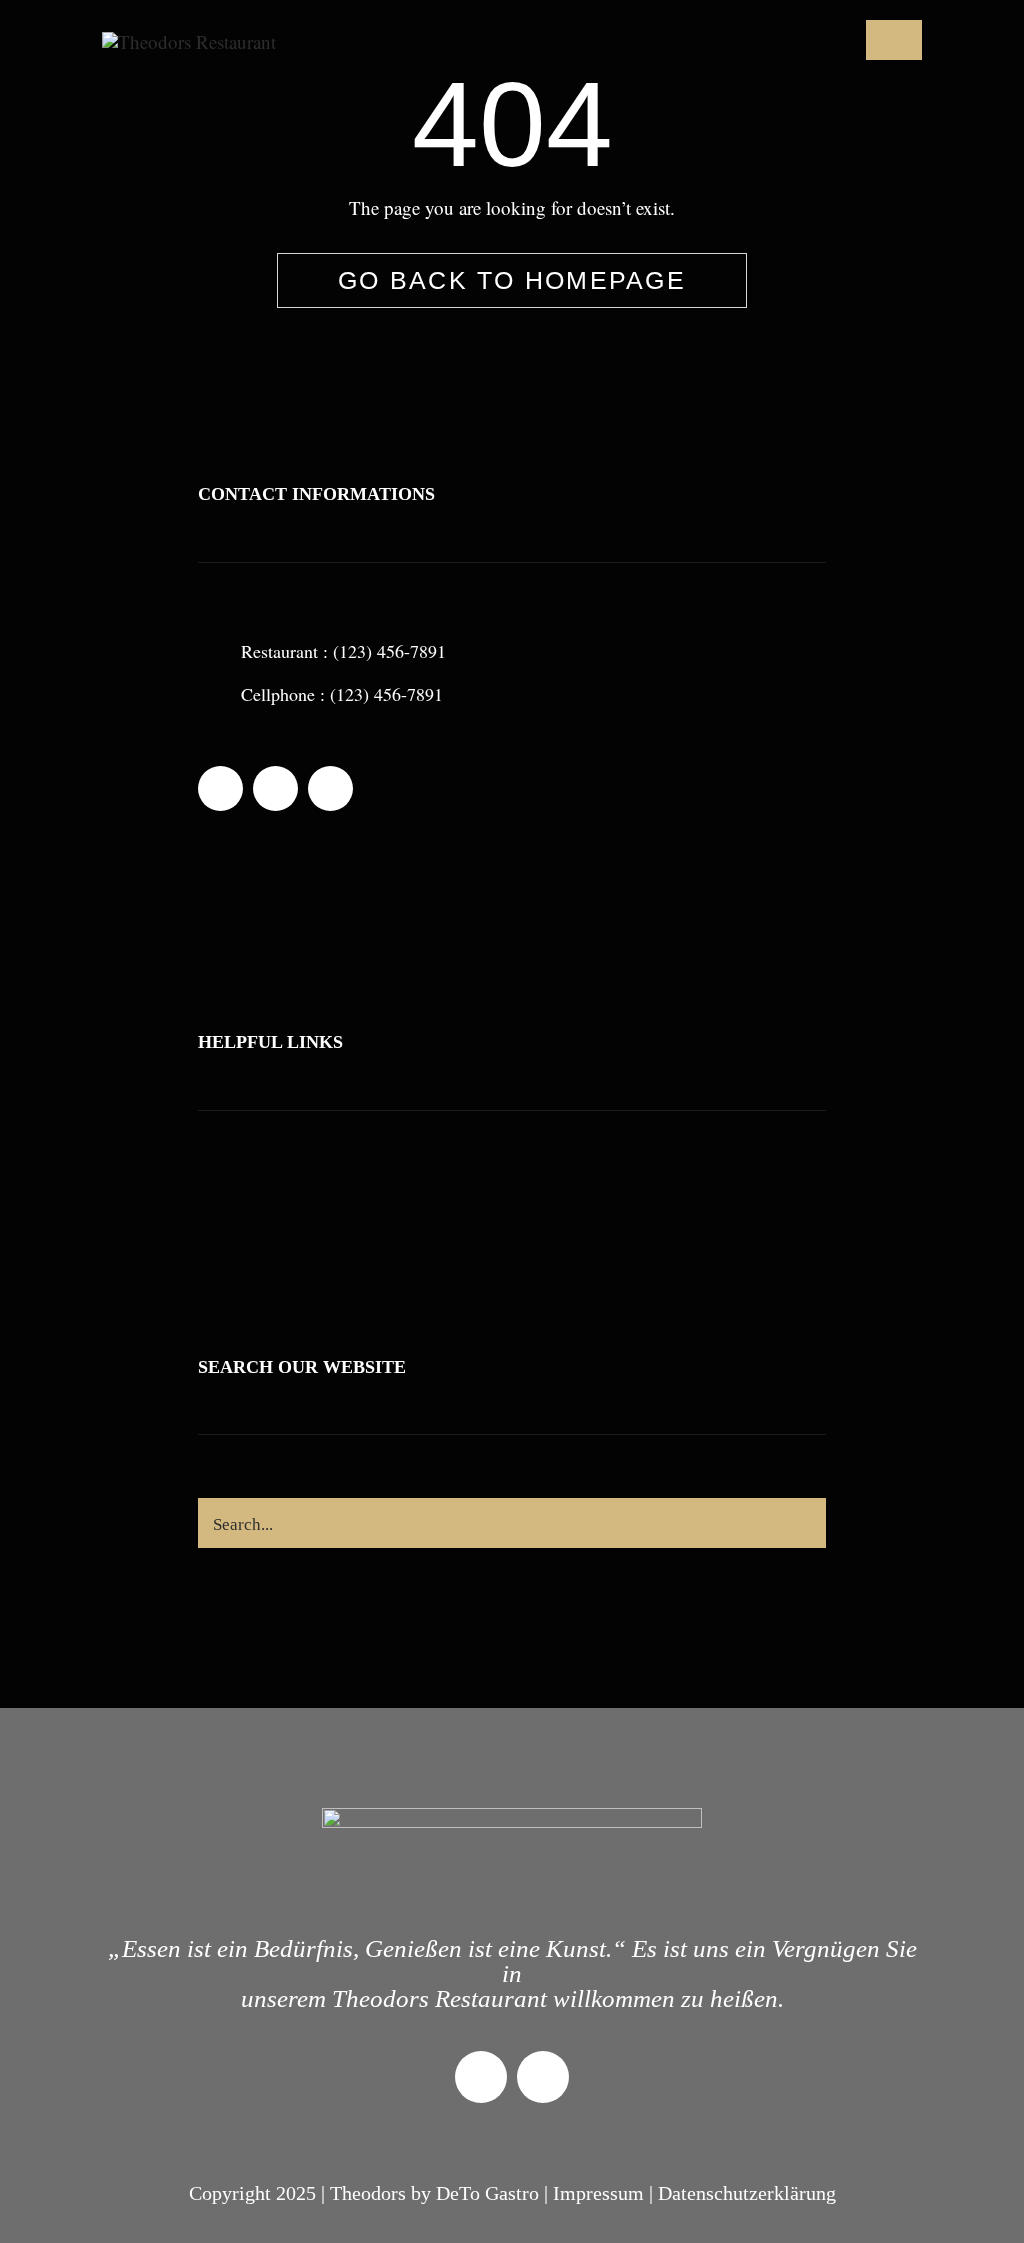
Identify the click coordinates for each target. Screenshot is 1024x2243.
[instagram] (330, 788)
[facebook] (220, 788)
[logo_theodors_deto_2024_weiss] (189, 41)
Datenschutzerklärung (747, 2193)
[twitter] (275, 788)
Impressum (598, 2193)
